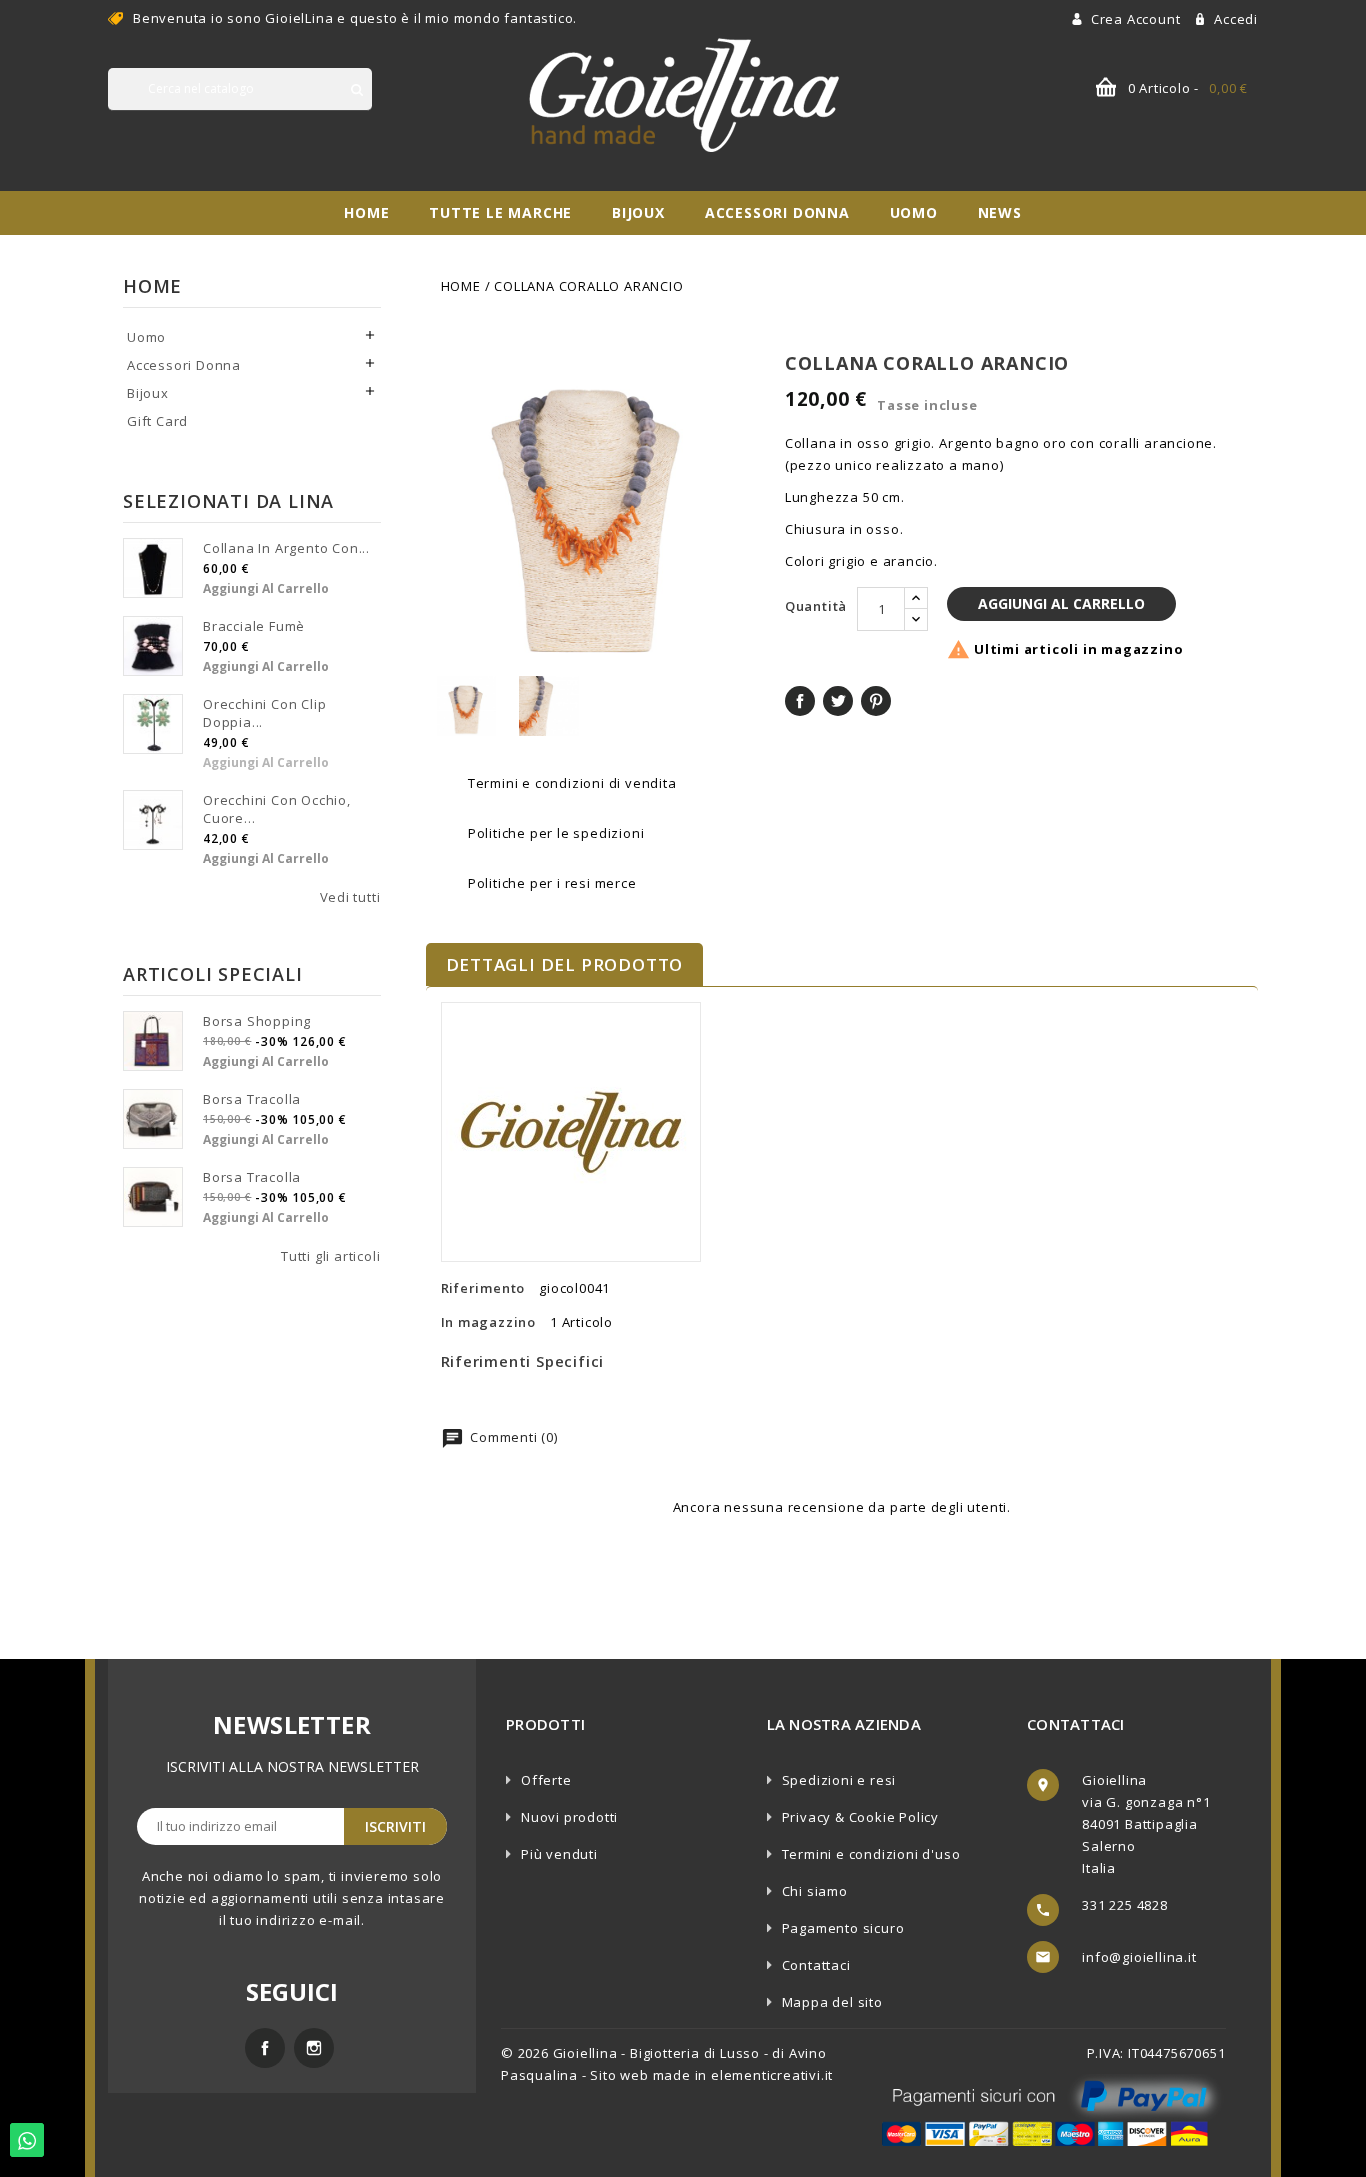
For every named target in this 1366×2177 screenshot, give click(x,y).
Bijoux (638, 212)
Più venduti (559, 1854)
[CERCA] (357, 89)
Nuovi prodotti (569, 1817)
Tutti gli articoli (330, 1256)
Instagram (314, 2048)
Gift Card (157, 421)
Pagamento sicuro (843, 1928)
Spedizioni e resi (839, 1780)
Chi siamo (815, 1891)
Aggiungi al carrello (266, 588)
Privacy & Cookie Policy (860, 1817)
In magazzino (489, 1322)
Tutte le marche (500, 212)
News (1000, 212)
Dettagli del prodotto (565, 964)
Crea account (1137, 19)
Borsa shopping (257, 1021)
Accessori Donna (777, 212)
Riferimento (483, 1288)
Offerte (546, 1780)
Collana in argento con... (286, 548)
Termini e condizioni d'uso (871, 1854)
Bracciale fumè (254, 626)
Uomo (914, 212)
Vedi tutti (350, 897)
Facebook (265, 2048)
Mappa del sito (832, 2002)
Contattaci (816, 1965)
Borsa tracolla (252, 1099)
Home (366, 212)
